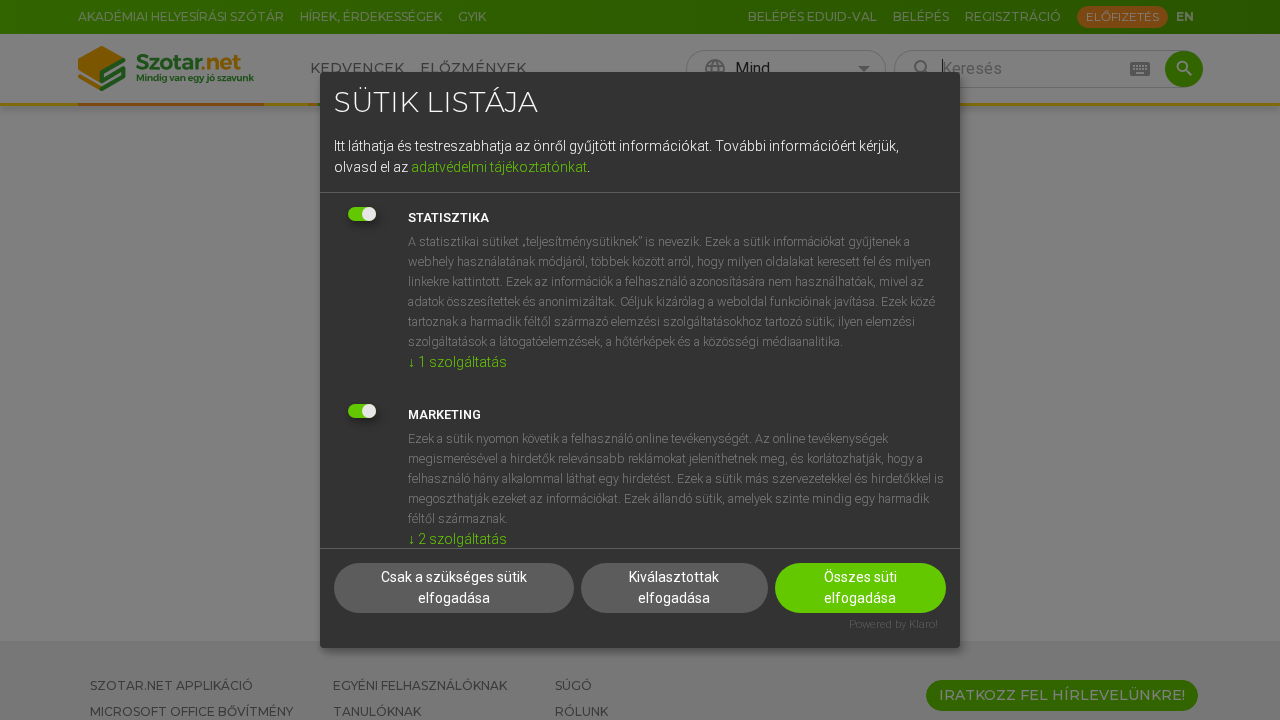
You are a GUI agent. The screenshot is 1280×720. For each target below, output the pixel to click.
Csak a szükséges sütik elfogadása (454, 587)
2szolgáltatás (457, 539)
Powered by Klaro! (893, 624)
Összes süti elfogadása (860, 587)
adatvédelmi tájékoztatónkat (499, 167)
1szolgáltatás (457, 362)
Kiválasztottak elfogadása (674, 587)
